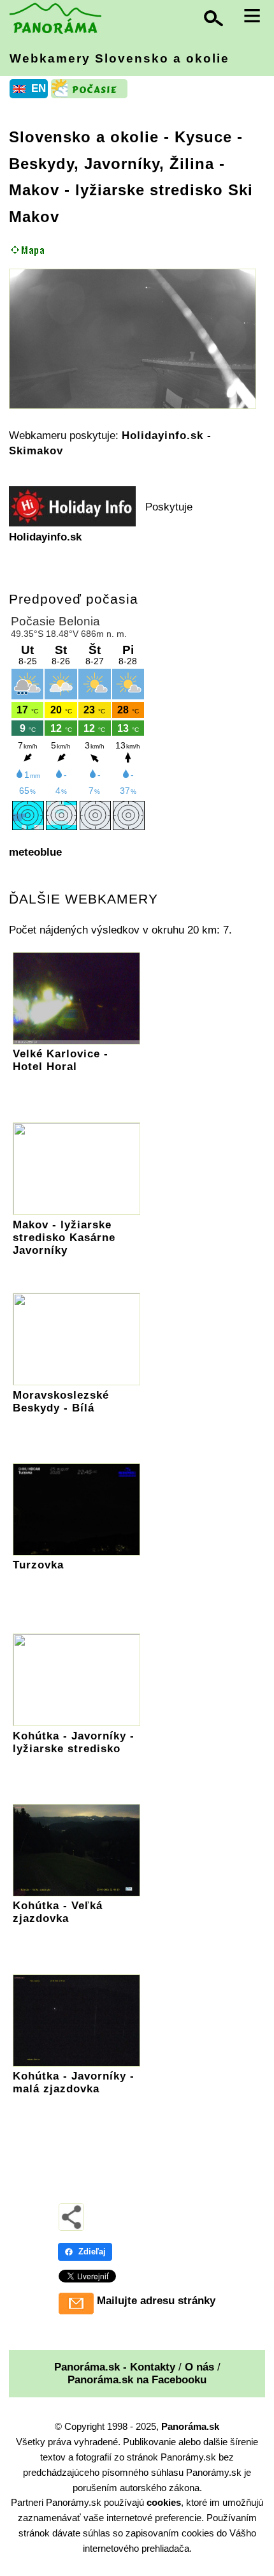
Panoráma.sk (190, 2426)
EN (39, 88)
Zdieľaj (92, 2252)
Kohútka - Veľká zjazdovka (58, 1912)
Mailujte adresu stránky (156, 2301)
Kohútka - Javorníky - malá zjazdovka (74, 2082)
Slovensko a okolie (84, 137)
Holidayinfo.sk (45, 537)
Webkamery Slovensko (119, 58)
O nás (199, 2367)
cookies (164, 2502)
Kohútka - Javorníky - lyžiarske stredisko (74, 1742)
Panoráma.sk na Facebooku (137, 2380)
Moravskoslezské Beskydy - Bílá (61, 1402)
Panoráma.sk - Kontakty (115, 2367)
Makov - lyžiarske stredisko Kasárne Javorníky (64, 1238)
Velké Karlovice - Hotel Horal (61, 1060)
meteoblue (35, 852)
